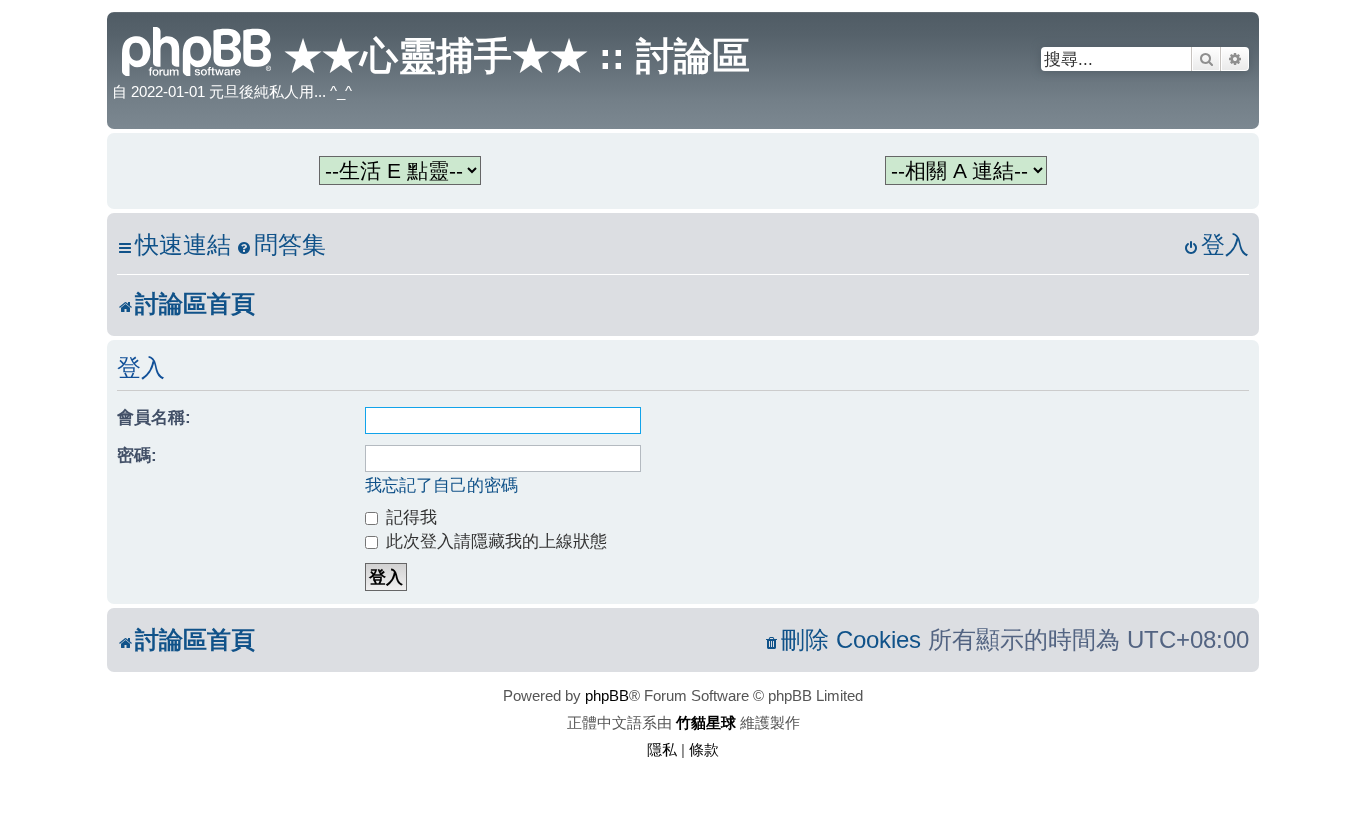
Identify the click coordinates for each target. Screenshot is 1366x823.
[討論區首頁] (198, 49)
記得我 (409, 517)
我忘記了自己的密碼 (441, 485)
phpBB (607, 695)
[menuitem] (281, 245)
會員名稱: (154, 417)
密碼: (137, 455)
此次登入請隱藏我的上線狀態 (494, 541)
